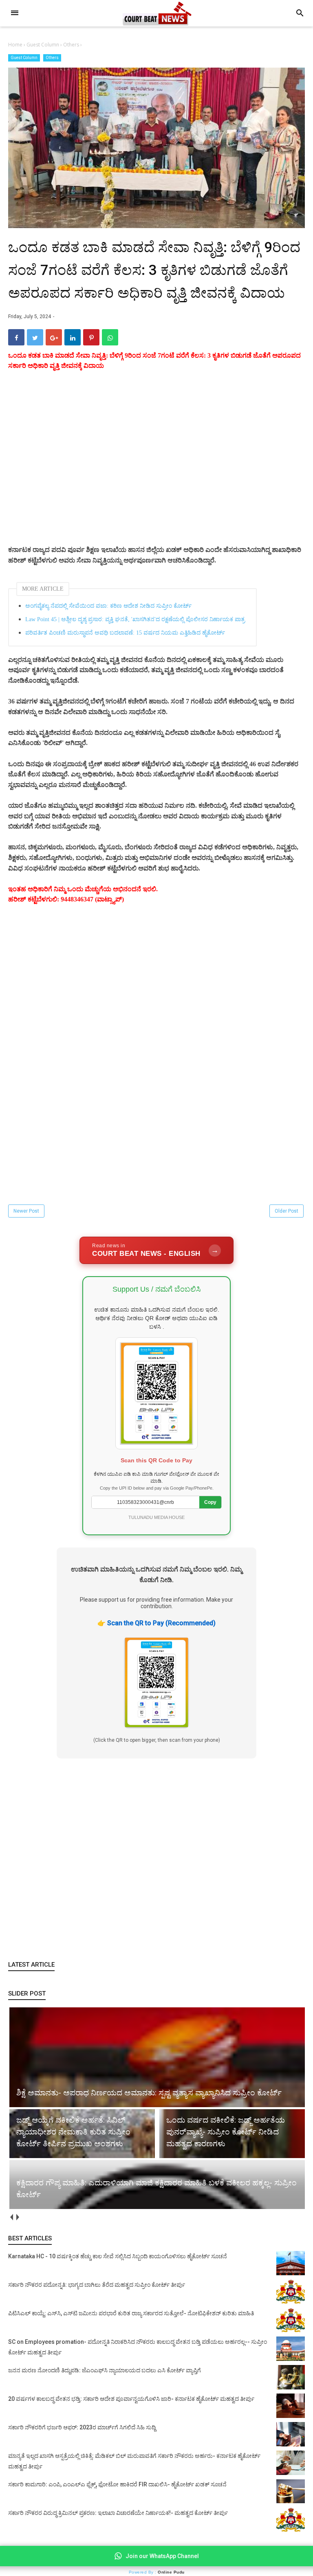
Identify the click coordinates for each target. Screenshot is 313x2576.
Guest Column (24, 58)
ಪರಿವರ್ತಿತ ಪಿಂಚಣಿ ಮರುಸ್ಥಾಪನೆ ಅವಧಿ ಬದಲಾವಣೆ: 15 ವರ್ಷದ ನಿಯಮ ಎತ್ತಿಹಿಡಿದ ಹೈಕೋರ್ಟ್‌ (125, 633)
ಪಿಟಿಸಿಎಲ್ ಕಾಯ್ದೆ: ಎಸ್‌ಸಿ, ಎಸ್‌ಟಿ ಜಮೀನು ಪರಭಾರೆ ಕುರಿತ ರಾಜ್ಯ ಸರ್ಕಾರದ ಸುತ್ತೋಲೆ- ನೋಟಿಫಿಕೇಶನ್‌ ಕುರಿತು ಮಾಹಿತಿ (131, 2313)
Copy (210, 1502)
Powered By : (157, 2572)
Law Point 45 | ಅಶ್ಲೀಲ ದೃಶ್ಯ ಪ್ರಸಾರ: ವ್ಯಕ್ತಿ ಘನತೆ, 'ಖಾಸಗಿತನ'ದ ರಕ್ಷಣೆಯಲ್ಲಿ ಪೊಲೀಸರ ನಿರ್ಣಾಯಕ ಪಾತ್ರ (135, 619)
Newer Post (26, 1211)
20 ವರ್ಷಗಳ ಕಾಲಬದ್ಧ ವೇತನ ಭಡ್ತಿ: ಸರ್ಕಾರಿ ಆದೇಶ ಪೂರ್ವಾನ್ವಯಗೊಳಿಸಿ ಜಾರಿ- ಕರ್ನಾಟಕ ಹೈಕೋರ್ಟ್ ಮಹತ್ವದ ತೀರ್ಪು (131, 2399)
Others (52, 58)
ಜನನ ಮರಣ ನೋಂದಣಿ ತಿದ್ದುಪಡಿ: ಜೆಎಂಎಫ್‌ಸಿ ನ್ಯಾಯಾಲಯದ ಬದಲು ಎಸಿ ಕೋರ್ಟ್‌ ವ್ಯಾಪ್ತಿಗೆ (105, 2370)
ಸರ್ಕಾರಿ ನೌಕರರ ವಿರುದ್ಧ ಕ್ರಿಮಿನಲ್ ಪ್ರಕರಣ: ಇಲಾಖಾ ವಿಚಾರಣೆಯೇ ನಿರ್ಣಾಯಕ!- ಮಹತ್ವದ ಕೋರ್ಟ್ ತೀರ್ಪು (118, 2513)
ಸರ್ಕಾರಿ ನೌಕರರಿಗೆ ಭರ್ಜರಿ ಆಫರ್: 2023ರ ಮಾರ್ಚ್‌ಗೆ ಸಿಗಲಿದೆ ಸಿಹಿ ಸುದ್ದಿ (82, 2427)
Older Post (287, 1211)
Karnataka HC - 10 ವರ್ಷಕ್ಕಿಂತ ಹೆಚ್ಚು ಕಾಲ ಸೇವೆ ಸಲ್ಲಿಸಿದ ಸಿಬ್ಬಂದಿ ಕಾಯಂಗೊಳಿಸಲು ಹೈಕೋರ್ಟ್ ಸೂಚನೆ (118, 2256)
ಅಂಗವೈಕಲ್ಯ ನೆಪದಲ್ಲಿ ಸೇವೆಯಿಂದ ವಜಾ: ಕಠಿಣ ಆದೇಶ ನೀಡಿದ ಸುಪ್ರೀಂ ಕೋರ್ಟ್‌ (108, 606)
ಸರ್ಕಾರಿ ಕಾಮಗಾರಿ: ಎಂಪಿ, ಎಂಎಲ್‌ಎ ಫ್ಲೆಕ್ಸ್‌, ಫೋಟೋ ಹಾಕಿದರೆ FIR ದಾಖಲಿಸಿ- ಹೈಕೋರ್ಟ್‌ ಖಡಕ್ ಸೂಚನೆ (117, 2484)
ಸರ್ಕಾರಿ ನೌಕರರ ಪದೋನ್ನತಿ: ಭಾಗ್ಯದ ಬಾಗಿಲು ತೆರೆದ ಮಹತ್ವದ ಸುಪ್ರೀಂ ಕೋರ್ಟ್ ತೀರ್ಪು (97, 2285)
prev (11, 2217)
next (17, 2217)
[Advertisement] (156, 468)
